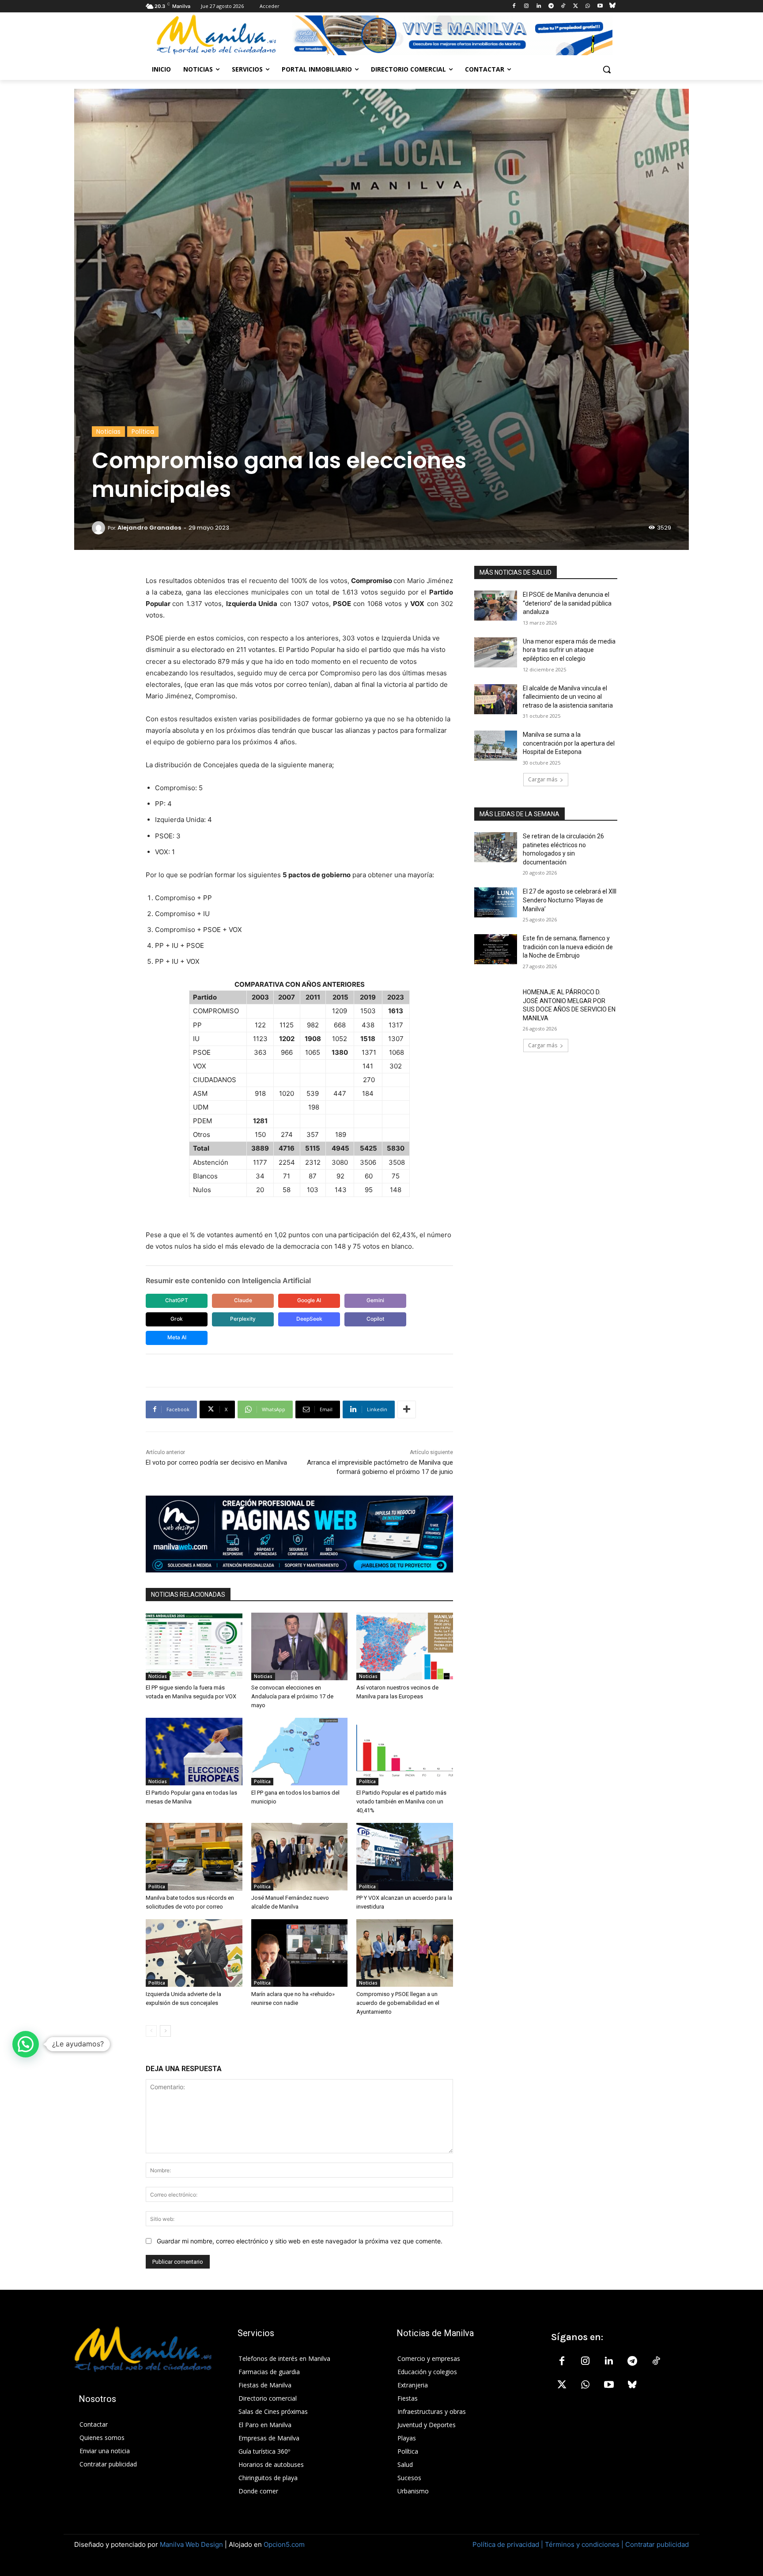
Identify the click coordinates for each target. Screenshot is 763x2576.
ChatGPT (177, 1300)
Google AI (309, 1300)
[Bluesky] (612, 6)
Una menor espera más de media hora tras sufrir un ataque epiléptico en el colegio (569, 650)
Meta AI (177, 1337)
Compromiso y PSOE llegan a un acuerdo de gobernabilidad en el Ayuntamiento (398, 2003)
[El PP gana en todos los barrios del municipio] (300, 1752)
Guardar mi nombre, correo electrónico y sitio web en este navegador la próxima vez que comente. (300, 2241)
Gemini (375, 1300)
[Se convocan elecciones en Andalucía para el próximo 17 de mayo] (300, 1646)
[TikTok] (563, 6)
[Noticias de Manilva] (216, 35)
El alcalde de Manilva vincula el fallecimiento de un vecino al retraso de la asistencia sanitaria (568, 697)
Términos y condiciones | (584, 2544)
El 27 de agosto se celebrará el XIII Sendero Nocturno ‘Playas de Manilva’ (570, 900)
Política (143, 432)
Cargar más (543, 779)
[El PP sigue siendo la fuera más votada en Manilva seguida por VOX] (194, 1646)
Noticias (108, 432)
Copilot (375, 1319)
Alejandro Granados (149, 528)
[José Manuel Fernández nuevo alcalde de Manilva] (300, 1857)
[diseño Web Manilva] (299, 1534)
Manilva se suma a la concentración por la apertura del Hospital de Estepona (569, 743)
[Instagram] (527, 6)
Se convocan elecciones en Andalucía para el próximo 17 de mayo (292, 1696)
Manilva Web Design (191, 2544)
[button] (607, 69)
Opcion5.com (284, 2544)
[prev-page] (151, 2031)
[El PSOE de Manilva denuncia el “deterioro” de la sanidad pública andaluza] (496, 606)
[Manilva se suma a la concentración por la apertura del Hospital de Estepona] (496, 746)
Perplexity (243, 1319)
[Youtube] (600, 6)
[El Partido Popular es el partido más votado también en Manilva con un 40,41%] (405, 1752)
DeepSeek (309, 1319)
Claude (243, 1300)
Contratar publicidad (657, 2544)
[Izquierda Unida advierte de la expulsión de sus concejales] (194, 1953)
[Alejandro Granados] (100, 528)
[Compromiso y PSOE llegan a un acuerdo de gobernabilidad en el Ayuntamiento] (405, 1953)
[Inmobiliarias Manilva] (452, 35)
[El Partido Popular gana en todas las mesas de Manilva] (194, 1752)
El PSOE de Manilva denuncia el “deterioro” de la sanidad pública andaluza (567, 603)
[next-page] (165, 2031)
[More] (407, 1409)
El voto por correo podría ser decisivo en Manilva (216, 1462)
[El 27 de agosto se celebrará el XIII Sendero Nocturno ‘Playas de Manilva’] (496, 902)
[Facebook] (514, 6)
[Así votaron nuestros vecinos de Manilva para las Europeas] (405, 1646)
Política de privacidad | (509, 2544)
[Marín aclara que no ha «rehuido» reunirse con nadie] (300, 1953)
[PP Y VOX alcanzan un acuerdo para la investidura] (405, 1857)
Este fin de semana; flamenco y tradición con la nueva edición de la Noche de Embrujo (568, 947)
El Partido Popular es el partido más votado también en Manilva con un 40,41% (401, 1801)
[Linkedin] (538, 6)
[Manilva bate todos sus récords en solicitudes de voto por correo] (194, 1857)
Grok (177, 1319)
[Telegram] (551, 6)
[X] (576, 6)
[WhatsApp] (588, 6)
